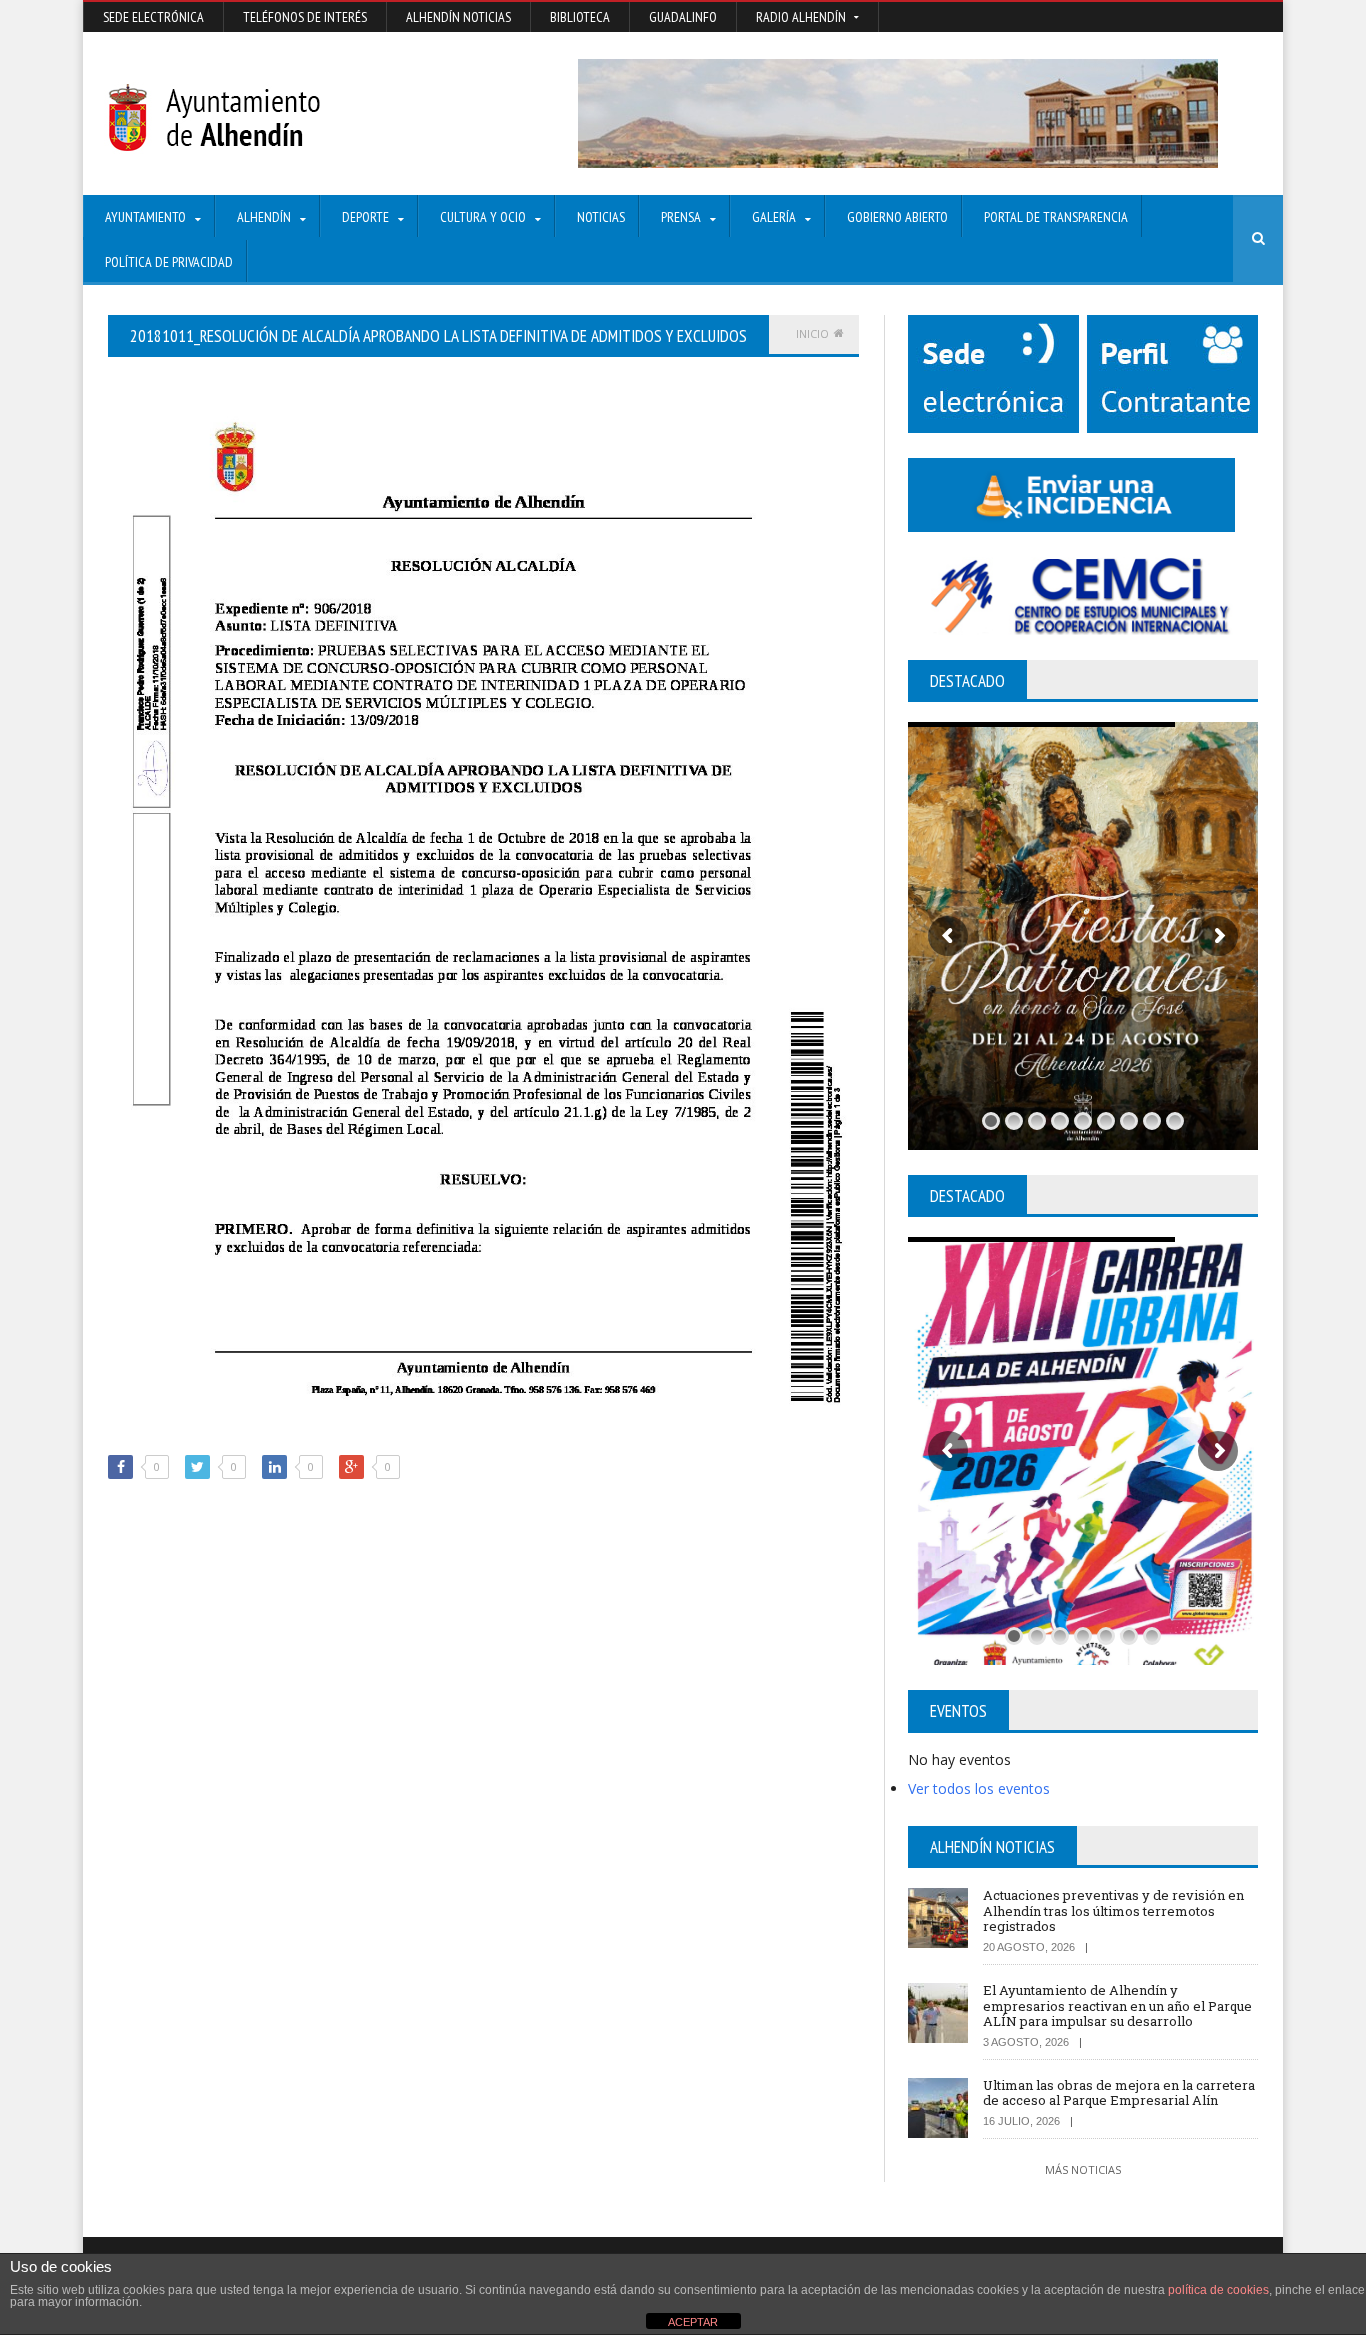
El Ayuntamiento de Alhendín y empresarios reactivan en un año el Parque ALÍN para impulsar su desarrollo (1117, 2005)
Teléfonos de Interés (305, 17)
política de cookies (1218, 2290)
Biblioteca (580, 17)
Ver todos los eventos (979, 1788)
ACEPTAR (693, 2322)
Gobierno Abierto (897, 217)
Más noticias (1083, 2169)
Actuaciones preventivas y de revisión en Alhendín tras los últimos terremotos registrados (1113, 1910)
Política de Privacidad (169, 262)
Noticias (601, 217)
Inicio (812, 333)
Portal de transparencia (1056, 217)
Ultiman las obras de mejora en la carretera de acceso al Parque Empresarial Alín (1119, 2093)
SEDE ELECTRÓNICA (153, 17)
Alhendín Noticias (458, 17)
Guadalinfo (683, 17)
